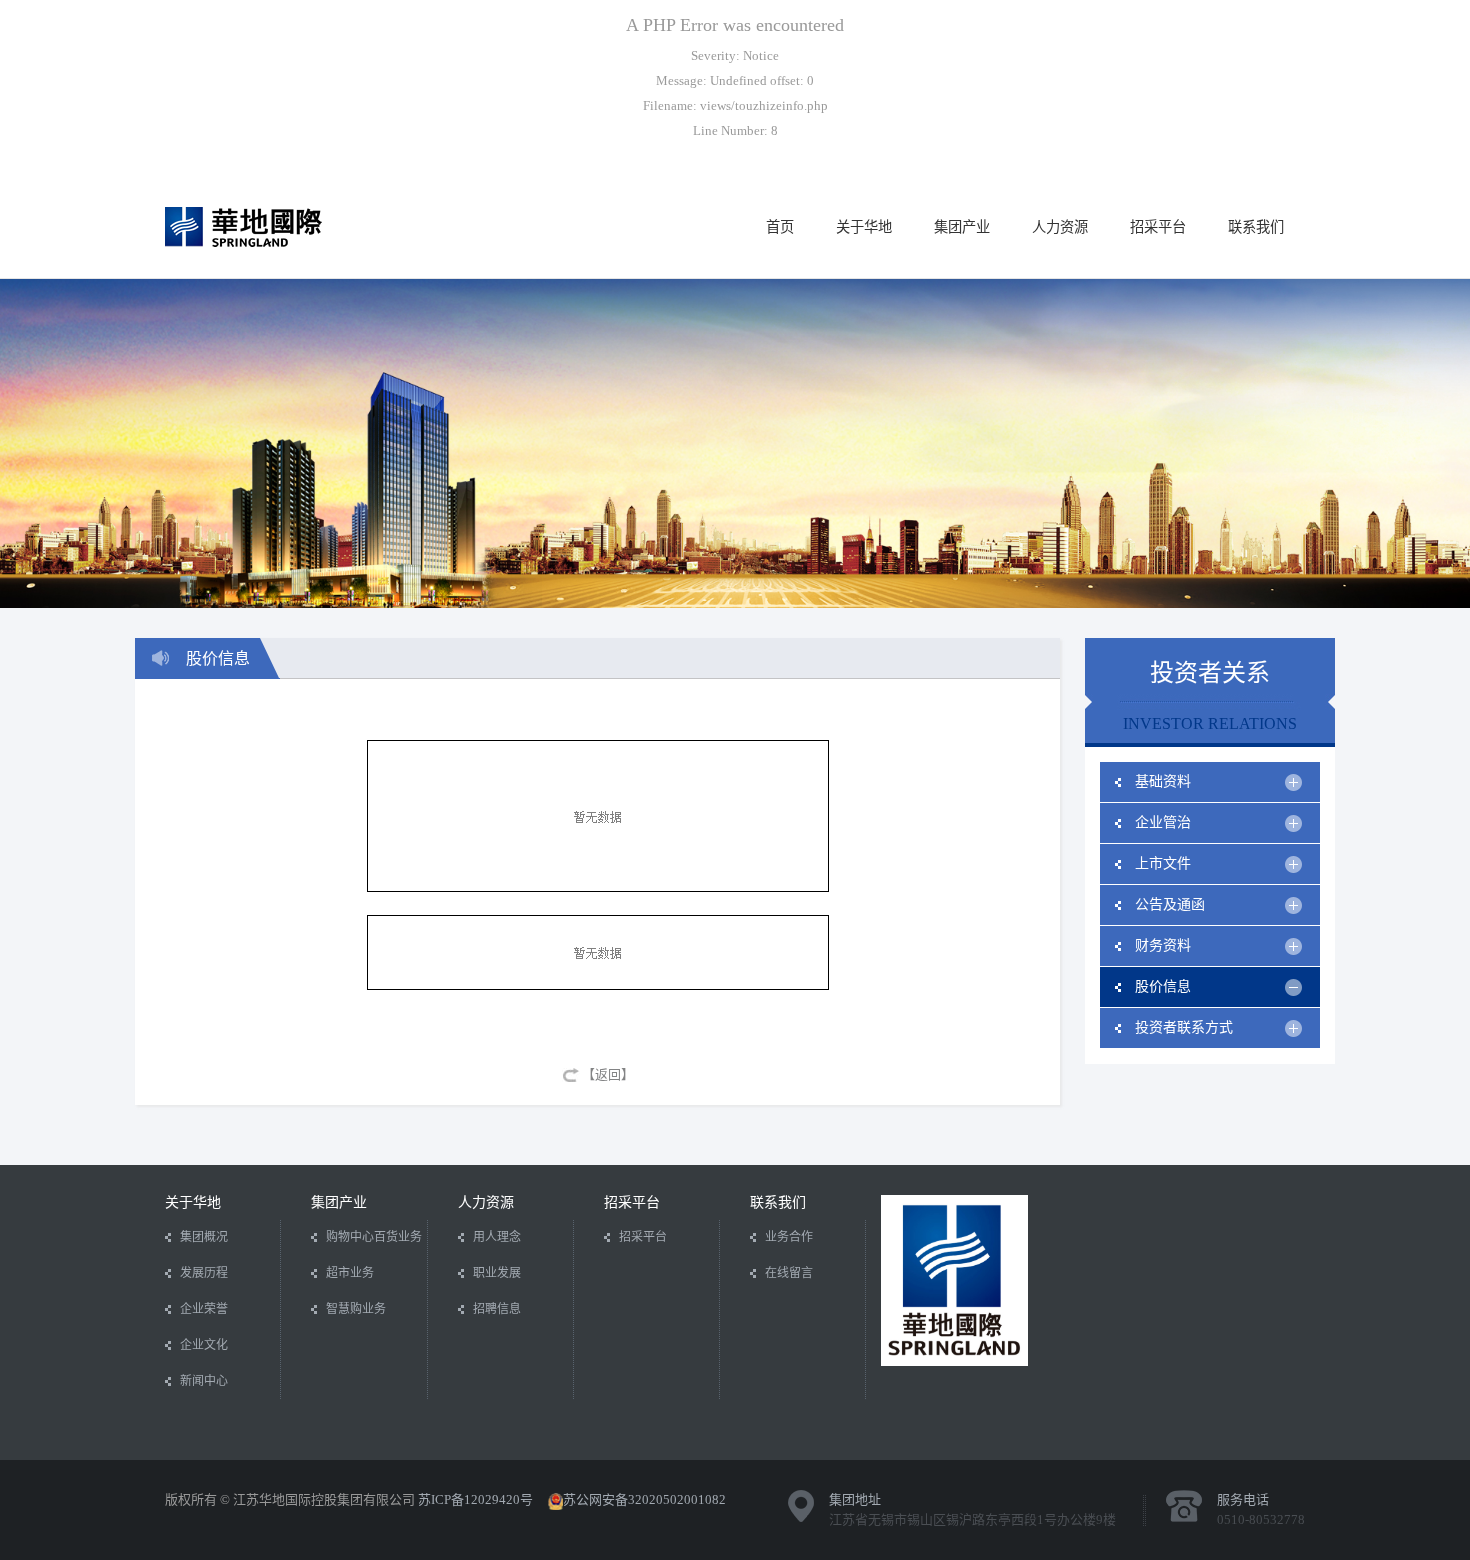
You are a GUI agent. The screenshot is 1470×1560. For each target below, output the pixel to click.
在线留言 (789, 1273)
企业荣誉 (204, 1309)
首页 (780, 227)
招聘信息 (497, 1309)
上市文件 (1163, 863)
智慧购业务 (356, 1309)
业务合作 (789, 1237)
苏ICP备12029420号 (475, 1499)
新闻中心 (204, 1381)
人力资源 (1060, 227)
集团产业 (962, 227)
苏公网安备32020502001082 (644, 1499)
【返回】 (608, 1074)
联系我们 (1256, 227)
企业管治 (1163, 822)
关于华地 (864, 227)
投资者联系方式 (1184, 1027)
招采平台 (1158, 227)
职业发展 (497, 1273)
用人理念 (497, 1237)
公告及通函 (1170, 904)
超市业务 (350, 1273)
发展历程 (204, 1273)
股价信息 (1163, 986)
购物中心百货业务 (374, 1237)
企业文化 (204, 1345)
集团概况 (204, 1237)
